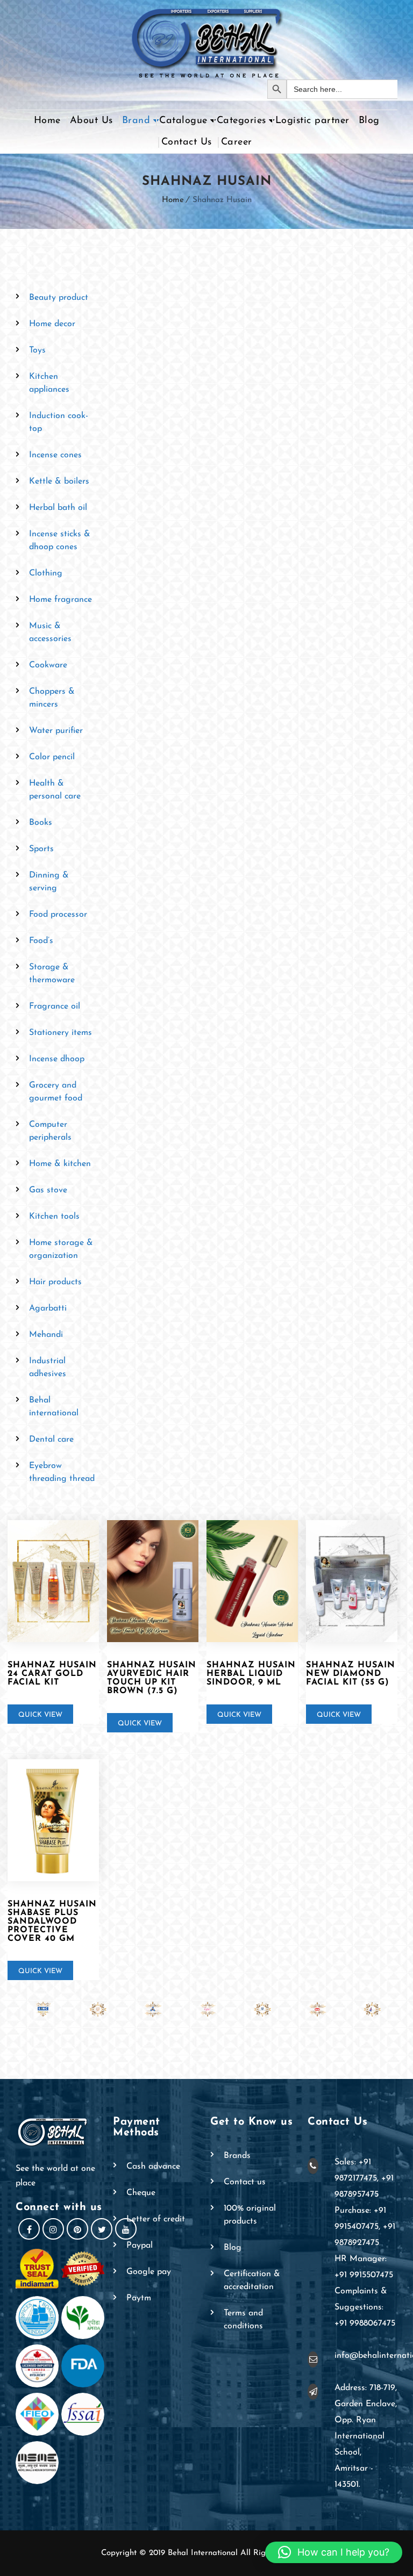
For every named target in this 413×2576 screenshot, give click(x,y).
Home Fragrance (60, 600)
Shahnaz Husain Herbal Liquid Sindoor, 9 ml (251, 1674)
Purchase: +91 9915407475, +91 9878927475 (365, 2227)
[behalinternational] (206, 40)
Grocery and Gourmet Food (56, 1092)
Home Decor (52, 324)
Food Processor (58, 915)
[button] (334, 2552)
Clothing (46, 573)
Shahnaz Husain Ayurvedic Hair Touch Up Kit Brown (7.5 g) (152, 1678)
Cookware (48, 665)
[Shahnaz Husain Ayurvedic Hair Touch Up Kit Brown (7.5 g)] (153, 1581)
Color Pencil (52, 757)
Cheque (141, 2193)
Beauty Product (59, 298)
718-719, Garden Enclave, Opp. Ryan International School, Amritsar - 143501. (366, 2436)
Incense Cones (55, 455)
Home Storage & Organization (61, 1249)
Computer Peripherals (50, 1131)
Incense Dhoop (57, 1059)
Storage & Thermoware (52, 974)
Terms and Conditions (243, 2320)
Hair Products (55, 1282)
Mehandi (46, 1335)
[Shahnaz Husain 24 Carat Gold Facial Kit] (53, 1581)
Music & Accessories (50, 632)
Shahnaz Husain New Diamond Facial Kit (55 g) (351, 1674)
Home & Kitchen (60, 1164)
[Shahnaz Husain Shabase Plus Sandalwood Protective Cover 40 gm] (53, 1820)
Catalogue (183, 121)
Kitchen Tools (54, 1217)
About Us (91, 121)
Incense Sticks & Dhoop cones (60, 541)
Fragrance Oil (55, 1006)
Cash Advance (153, 2167)
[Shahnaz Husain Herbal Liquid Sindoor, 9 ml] (252, 1581)
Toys (37, 350)
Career (237, 142)
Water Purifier (56, 731)
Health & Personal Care (55, 790)
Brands (237, 2156)
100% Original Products (250, 2215)
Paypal (140, 2246)
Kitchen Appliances (49, 383)
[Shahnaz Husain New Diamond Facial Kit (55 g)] (352, 1581)
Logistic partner (312, 121)
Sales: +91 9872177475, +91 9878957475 (364, 2178)
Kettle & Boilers (59, 481)
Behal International (54, 1407)
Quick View (40, 1715)
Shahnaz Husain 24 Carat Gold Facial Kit (52, 1674)
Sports (41, 849)
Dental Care (51, 1440)
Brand (136, 121)
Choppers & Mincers (52, 698)
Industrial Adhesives (48, 1368)
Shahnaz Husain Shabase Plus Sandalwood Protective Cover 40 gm (52, 1922)
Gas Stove (48, 1190)
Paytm (139, 2298)
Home (47, 121)
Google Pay (149, 2272)
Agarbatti (48, 1308)
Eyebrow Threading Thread (62, 1472)
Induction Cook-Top (59, 422)
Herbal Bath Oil (58, 508)
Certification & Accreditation (252, 2280)
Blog (369, 121)
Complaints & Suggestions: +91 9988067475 (365, 2307)
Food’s (41, 941)
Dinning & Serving (49, 882)
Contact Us (187, 142)
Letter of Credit (156, 2219)
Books (41, 823)
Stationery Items (60, 1033)
